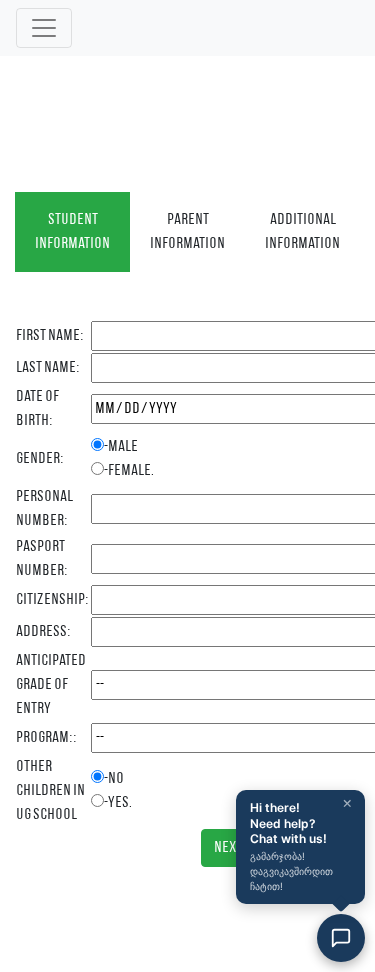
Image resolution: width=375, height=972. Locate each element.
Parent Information (187, 232)
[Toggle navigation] (44, 28)
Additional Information (302, 232)
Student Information (72, 232)
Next (228, 848)
